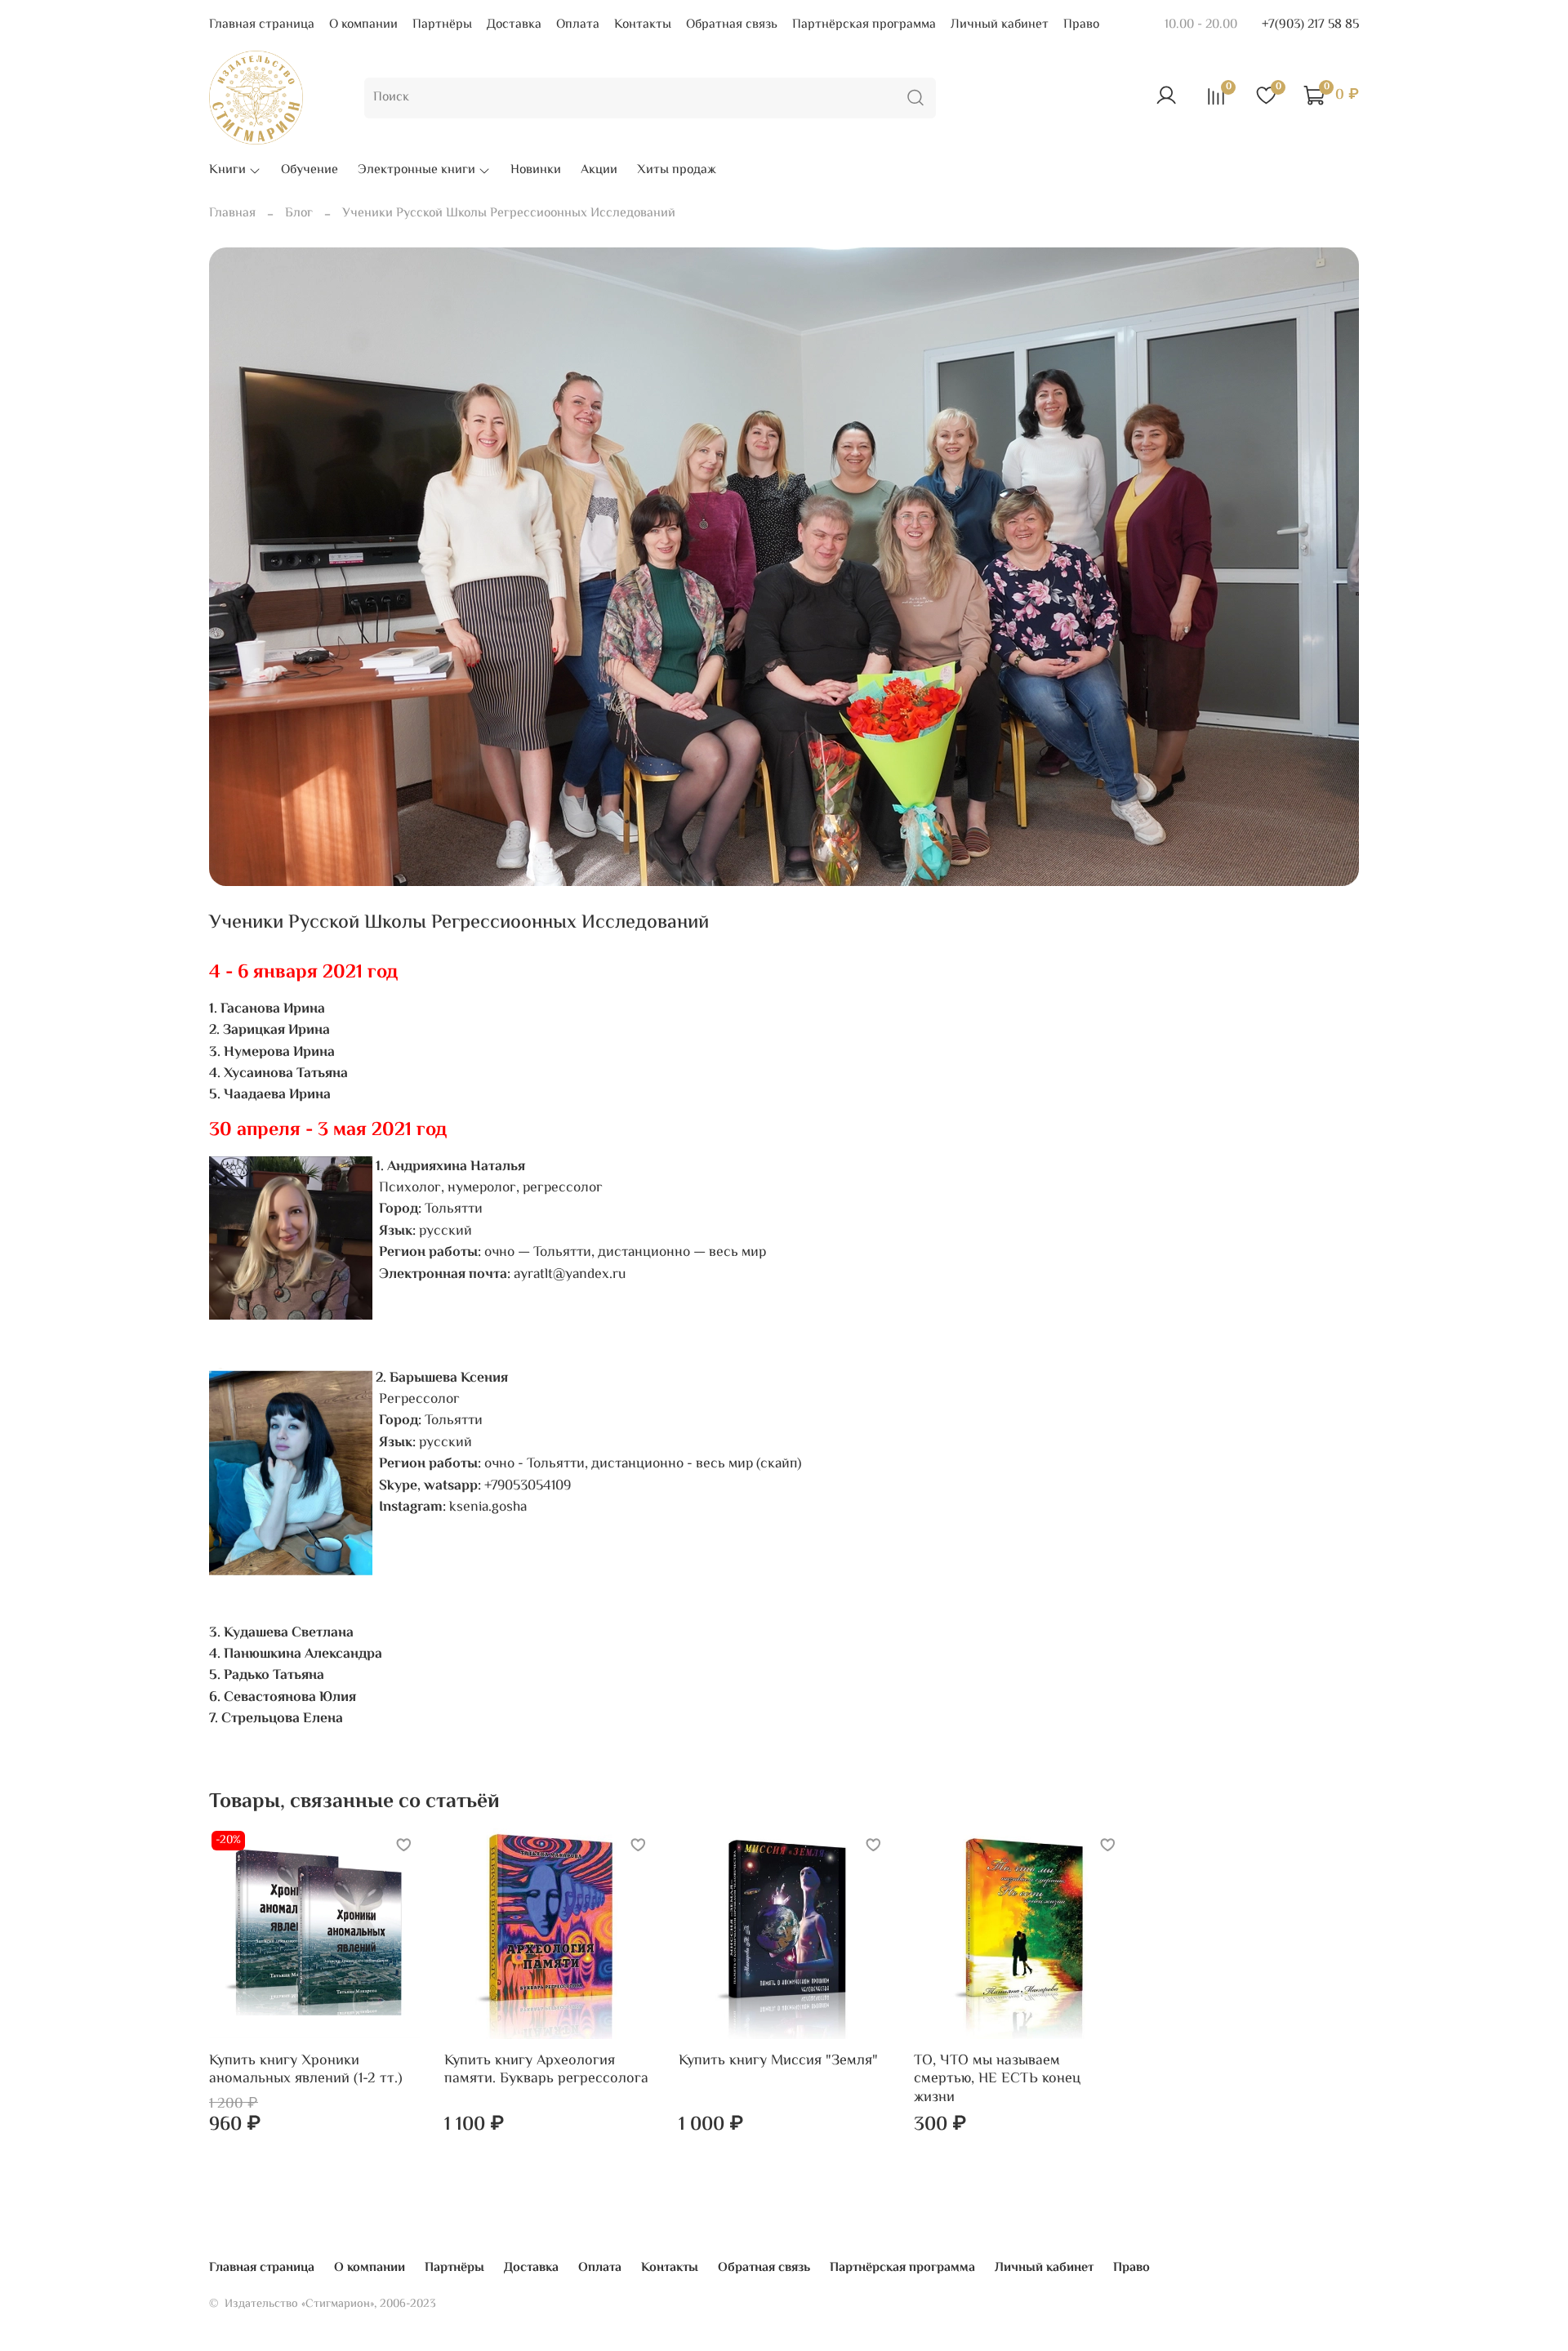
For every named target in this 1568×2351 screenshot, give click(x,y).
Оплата (578, 25)
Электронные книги (416, 171)
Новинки (536, 171)
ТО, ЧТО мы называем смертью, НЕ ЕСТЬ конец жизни (997, 2079)
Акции (599, 171)
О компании (363, 25)
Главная (232, 214)
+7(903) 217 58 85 (1310, 25)
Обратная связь (732, 25)
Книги (227, 171)
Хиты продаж (677, 171)
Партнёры (442, 25)
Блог (299, 214)
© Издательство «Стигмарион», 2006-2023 (323, 2304)
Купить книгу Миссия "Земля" (778, 2060)
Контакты (643, 25)
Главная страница (262, 25)
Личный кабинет (1000, 25)
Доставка (514, 25)
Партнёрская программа (864, 25)
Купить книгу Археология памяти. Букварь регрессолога (546, 2070)
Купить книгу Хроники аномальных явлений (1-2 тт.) (306, 2070)
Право (1081, 25)
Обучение (310, 171)
